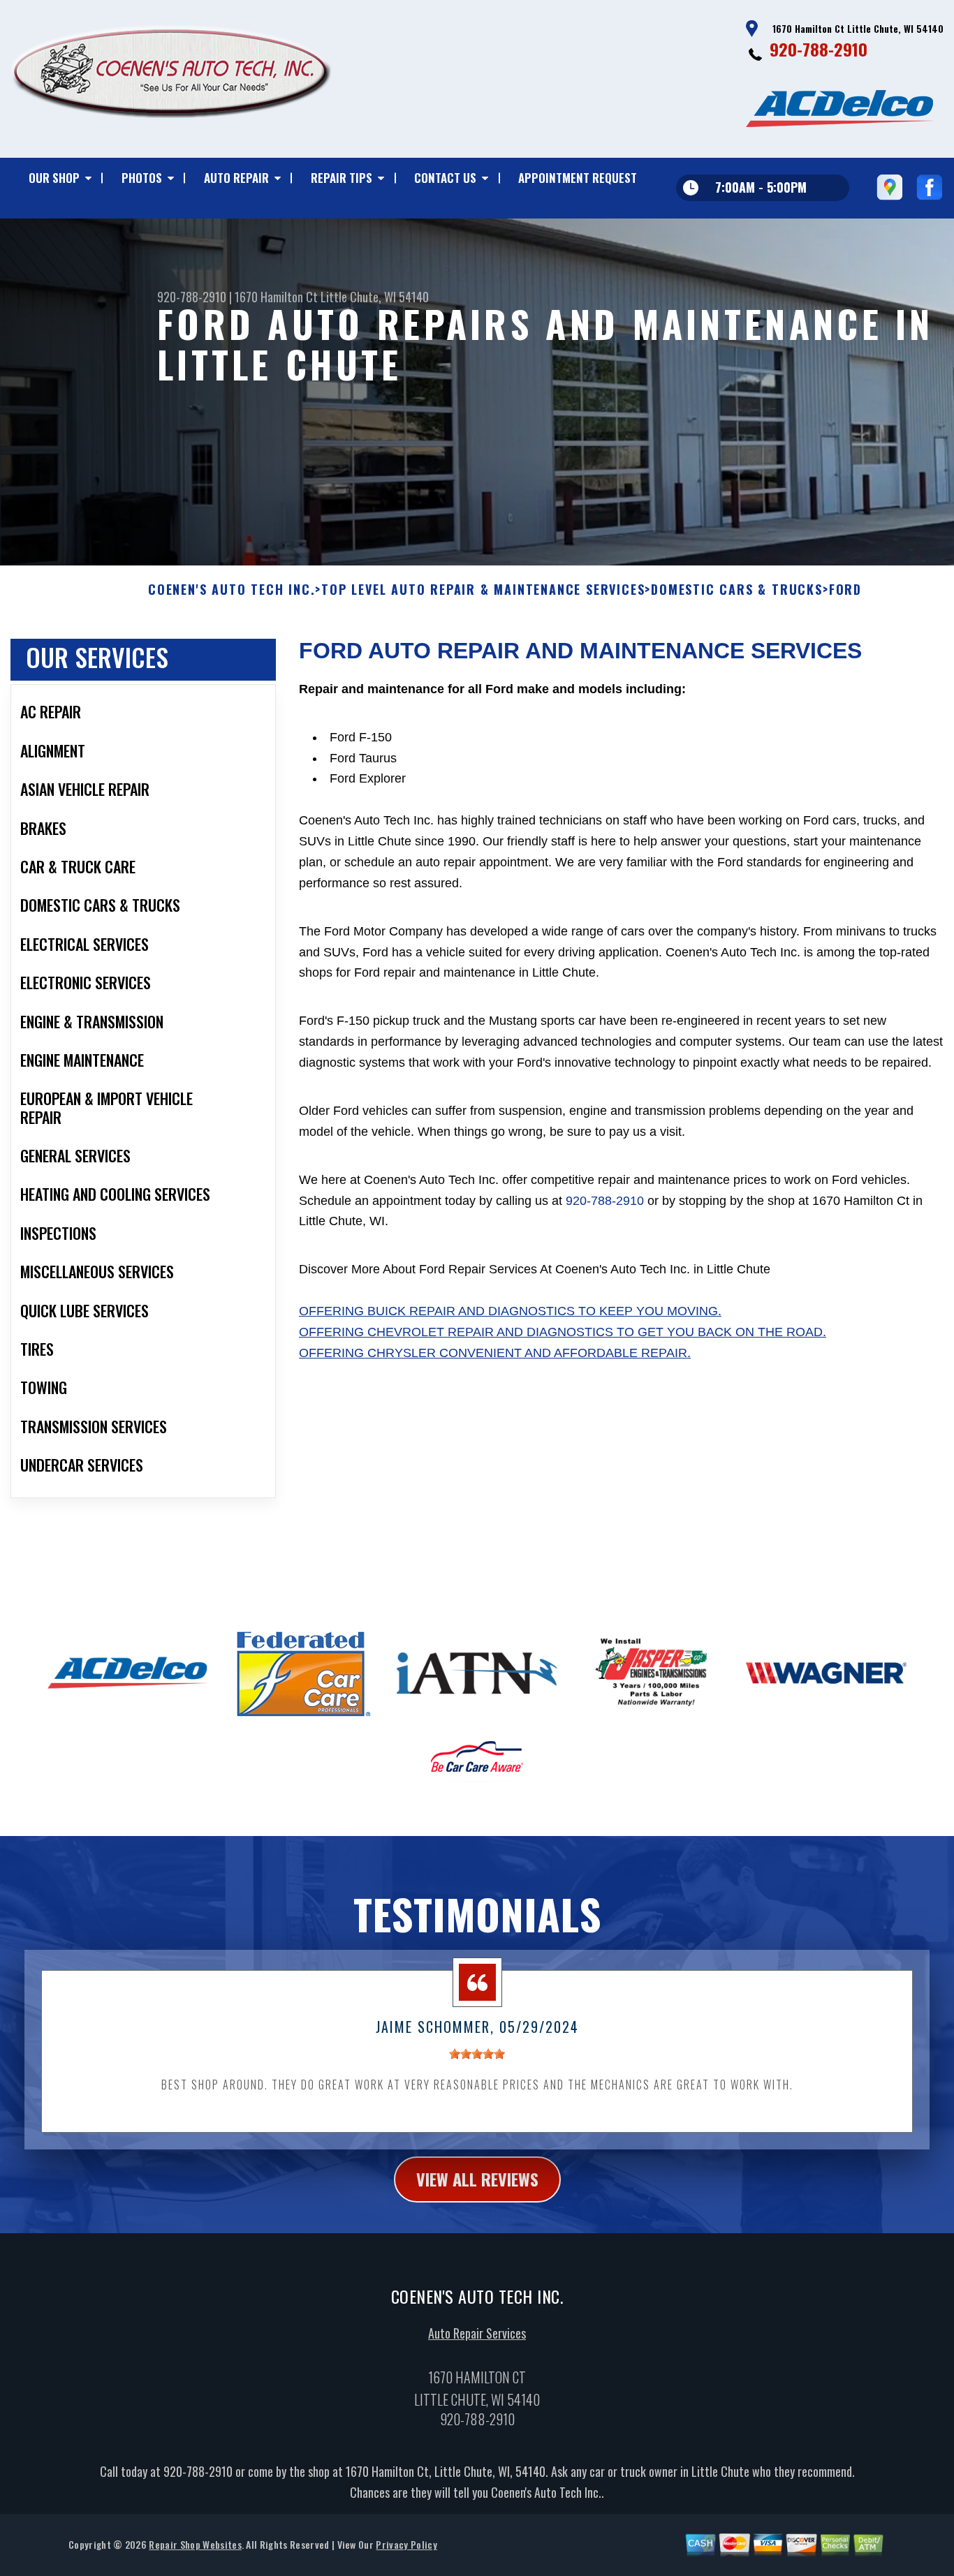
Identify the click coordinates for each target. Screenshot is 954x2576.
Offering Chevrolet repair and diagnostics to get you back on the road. (563, 1332)
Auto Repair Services (477, 2333)
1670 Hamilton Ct (276, 297)
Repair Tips (342, 178)
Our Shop (54, 178)
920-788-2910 (819, 49)
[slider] (477, 2054)
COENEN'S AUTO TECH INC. (232, 590)
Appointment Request (578, 178)
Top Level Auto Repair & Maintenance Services (483, 590)
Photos (142, 178)
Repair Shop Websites (195, 2544)
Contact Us (445, 178)
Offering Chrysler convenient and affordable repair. (495, 1353)
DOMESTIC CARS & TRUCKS (737, 590)
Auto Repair (236, 178)
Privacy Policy (406, 2544)
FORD (845, 590)
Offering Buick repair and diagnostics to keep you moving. (510, 1311)
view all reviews (477, 2179)
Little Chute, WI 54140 (375, 297)
